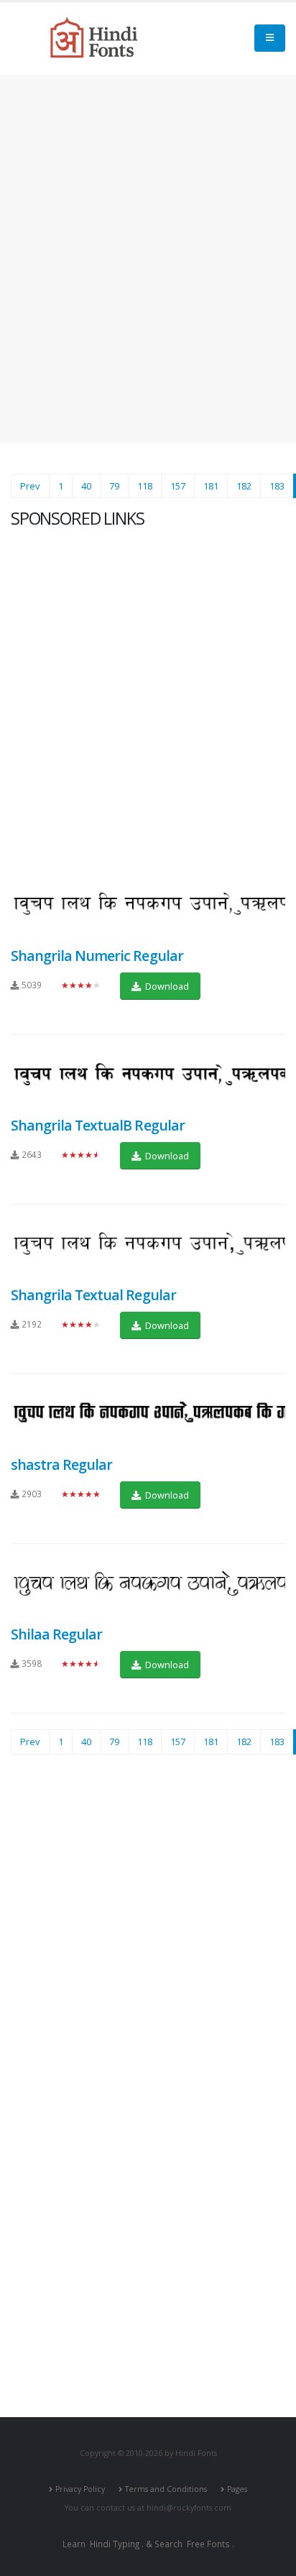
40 (86, 486)
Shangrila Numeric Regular (97, 956)
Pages (237, 2489)
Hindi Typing (115, 2544)
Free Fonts (208, 2544)
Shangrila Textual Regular (93, 1295)
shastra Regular (61, 1464)
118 (145, 486)
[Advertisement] (148, 259)
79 (114, 486)
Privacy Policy (80, 2489)
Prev (30, 486)
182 (244, 486)
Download (166, 986)
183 (277, 486)
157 (178, 486)
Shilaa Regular (56, 1634)
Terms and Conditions (166, 2489)
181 (211, 486)
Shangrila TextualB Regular (98, 1125)
